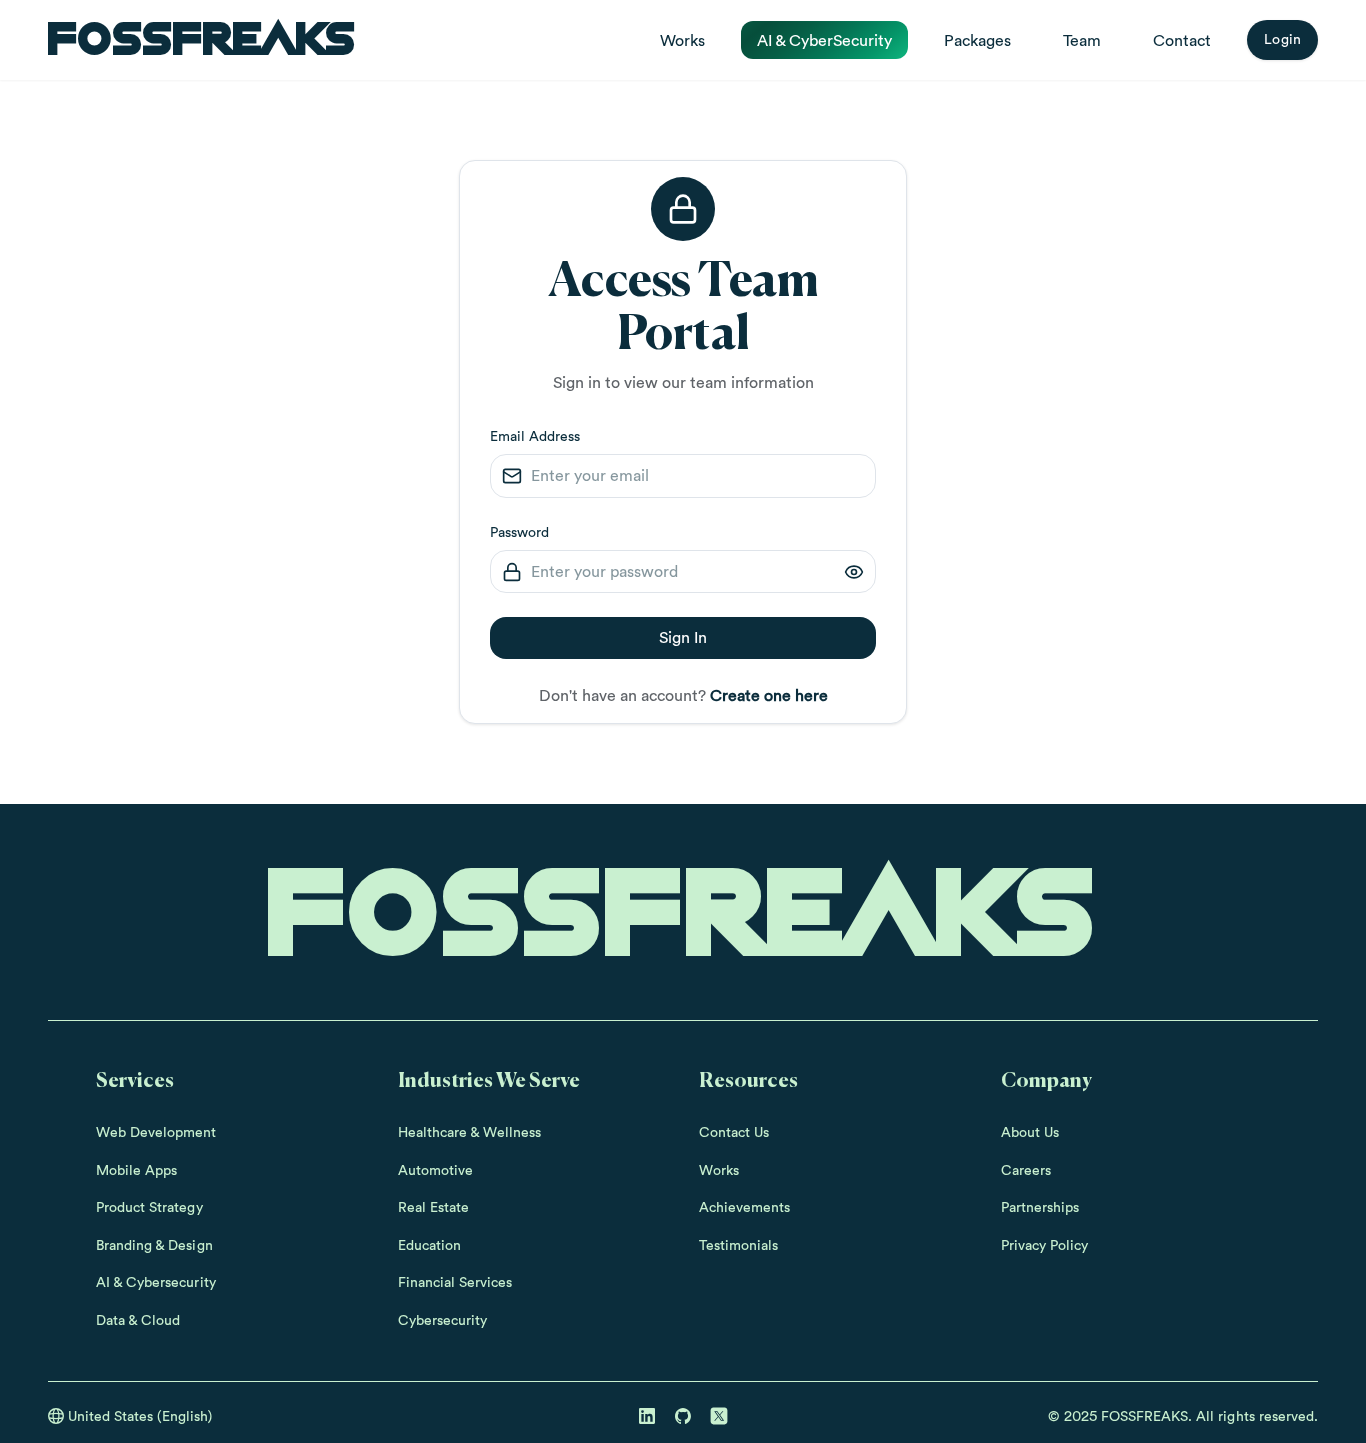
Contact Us (734, 1132)
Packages (977, 40)
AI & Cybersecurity (156, 1282)
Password (519, 532)
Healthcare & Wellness (470, 1132)
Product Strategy (149, 1207)
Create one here (769, 695)
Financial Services (455, 1282)
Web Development (156, 1132)
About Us (1030, 1132)
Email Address (535, 436)
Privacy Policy (1045, 1245)
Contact (1182, 40)
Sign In (683, 637)
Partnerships (1040, 1207)
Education (429, 1245)
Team (1082, 40)
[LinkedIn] (647, 1416)
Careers (1026, 1170)
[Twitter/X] (719, 1416)
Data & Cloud (138, 1320)
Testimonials (738, 1245)
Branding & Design (154, 1245)
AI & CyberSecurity (824, 40)
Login (1282, 39)
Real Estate (433, 1207)
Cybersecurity (442, 1320)
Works (682, 40)
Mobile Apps (136, 1170)
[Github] (683, 1416)
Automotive (435, 1170)
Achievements (744, 1207)
